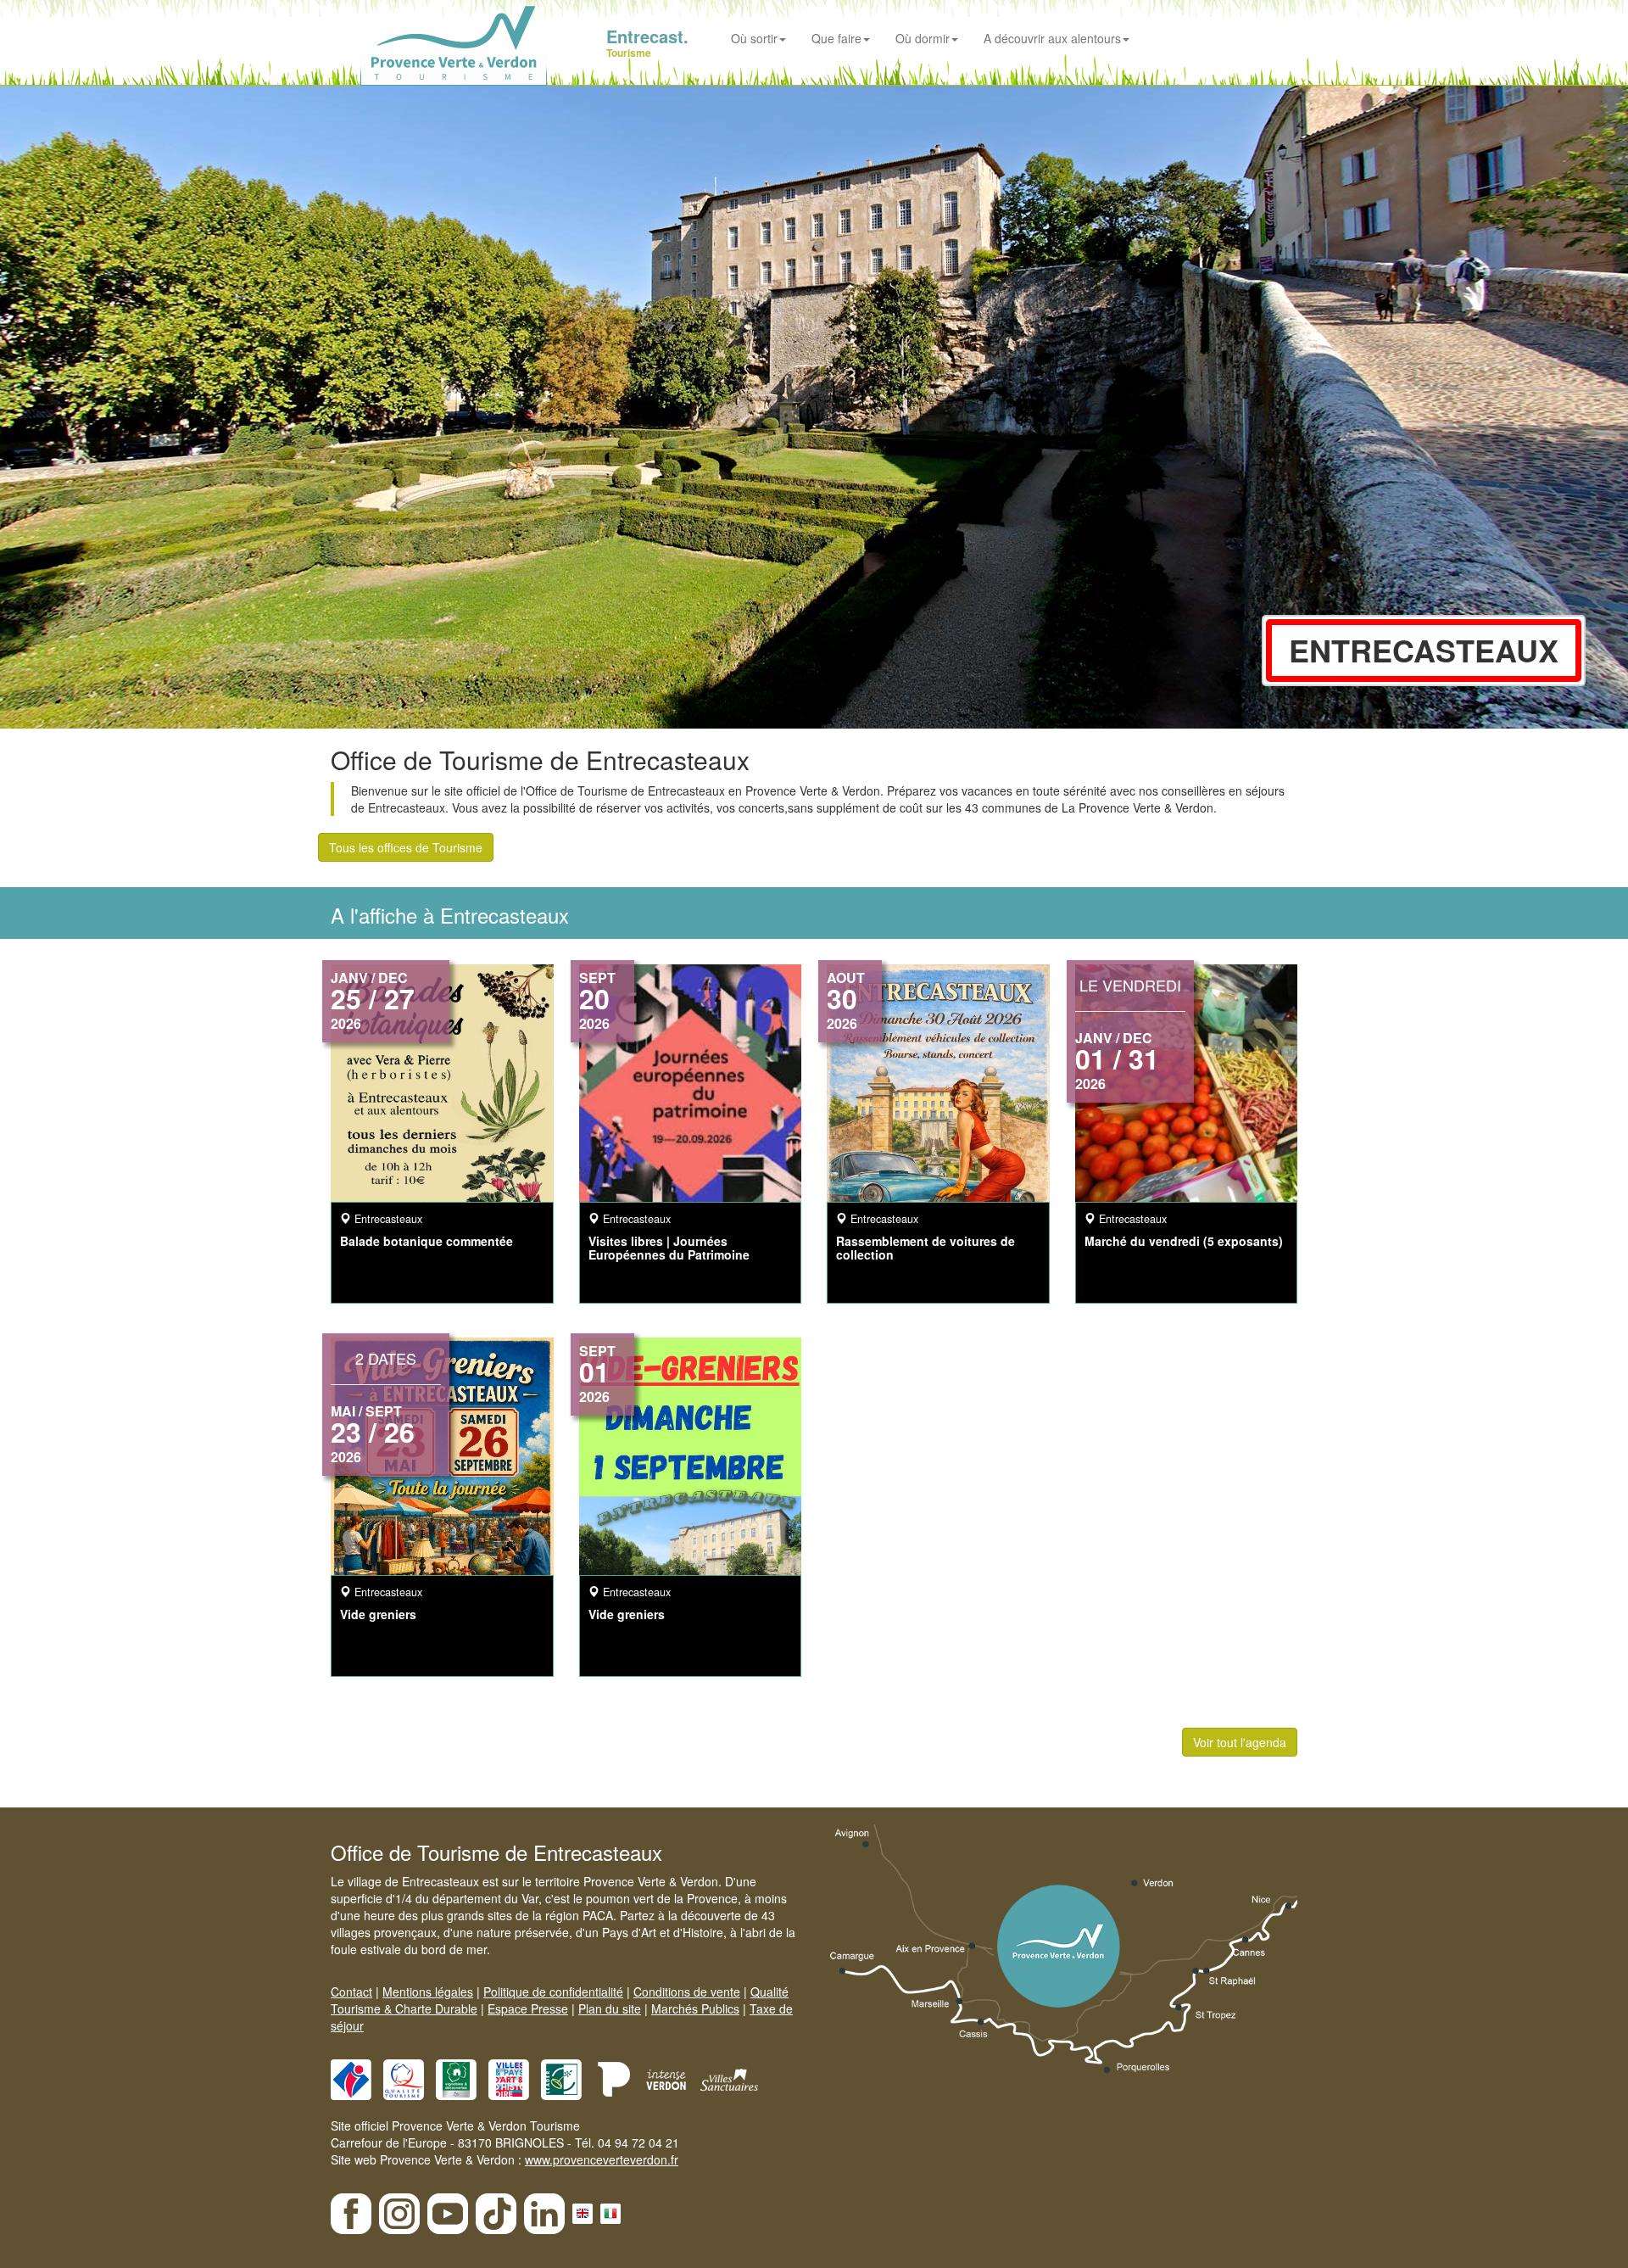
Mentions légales (428, 1991)
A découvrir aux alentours (1052, 38)
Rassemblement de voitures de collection (926, 1247)
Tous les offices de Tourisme (406, 847)
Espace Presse (528, 2008)
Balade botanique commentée (427, 1241)
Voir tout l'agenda (1240, 1742)
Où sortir (754, 38)
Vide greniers (378, 1614)
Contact (351, 1991)
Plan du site (610, 2008)
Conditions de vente (687, 1991)
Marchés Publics (695, 2008)
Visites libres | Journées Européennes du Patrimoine (669, 1247)
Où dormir (923, 38)
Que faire (836, 38)
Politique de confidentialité (553, 1991)
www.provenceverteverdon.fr (602, 2159)
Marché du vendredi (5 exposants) (1184, 1241)
